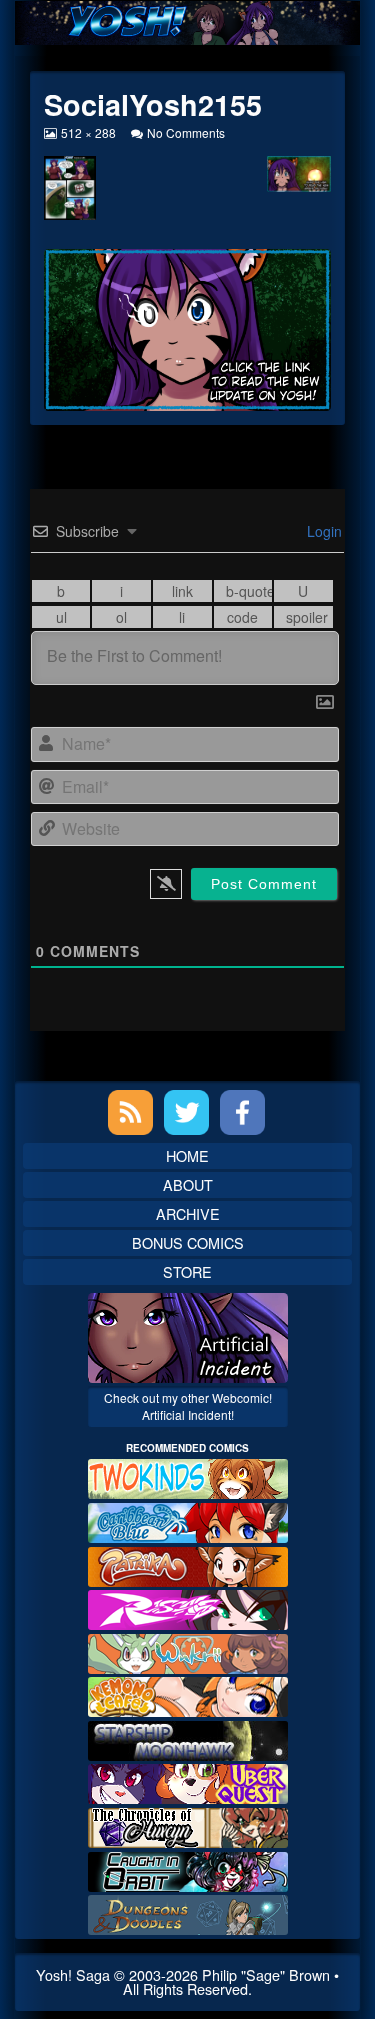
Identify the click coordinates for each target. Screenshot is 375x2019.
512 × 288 (88, 132)
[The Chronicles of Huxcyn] (188, 1825)
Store (187, 1271)
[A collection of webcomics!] (188, 1694)
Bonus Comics (188, 1242)
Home (187, 1155)
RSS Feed (130, 1112)
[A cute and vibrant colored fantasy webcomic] (188, 1650)
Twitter (186, 1112)
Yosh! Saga (73, 1974)
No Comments (186, 132)
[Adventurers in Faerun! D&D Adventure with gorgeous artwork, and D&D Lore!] (188, 1912)
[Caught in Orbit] (188, 1868)
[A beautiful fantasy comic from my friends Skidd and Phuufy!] (188, 1781)
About (188, 1184)
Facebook (242, 1112)
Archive (188, 1213)
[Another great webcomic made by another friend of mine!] (188, 1520)
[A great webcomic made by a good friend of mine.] (188, 1476)
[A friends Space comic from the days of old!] (188, 1738)
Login (322, 531)
